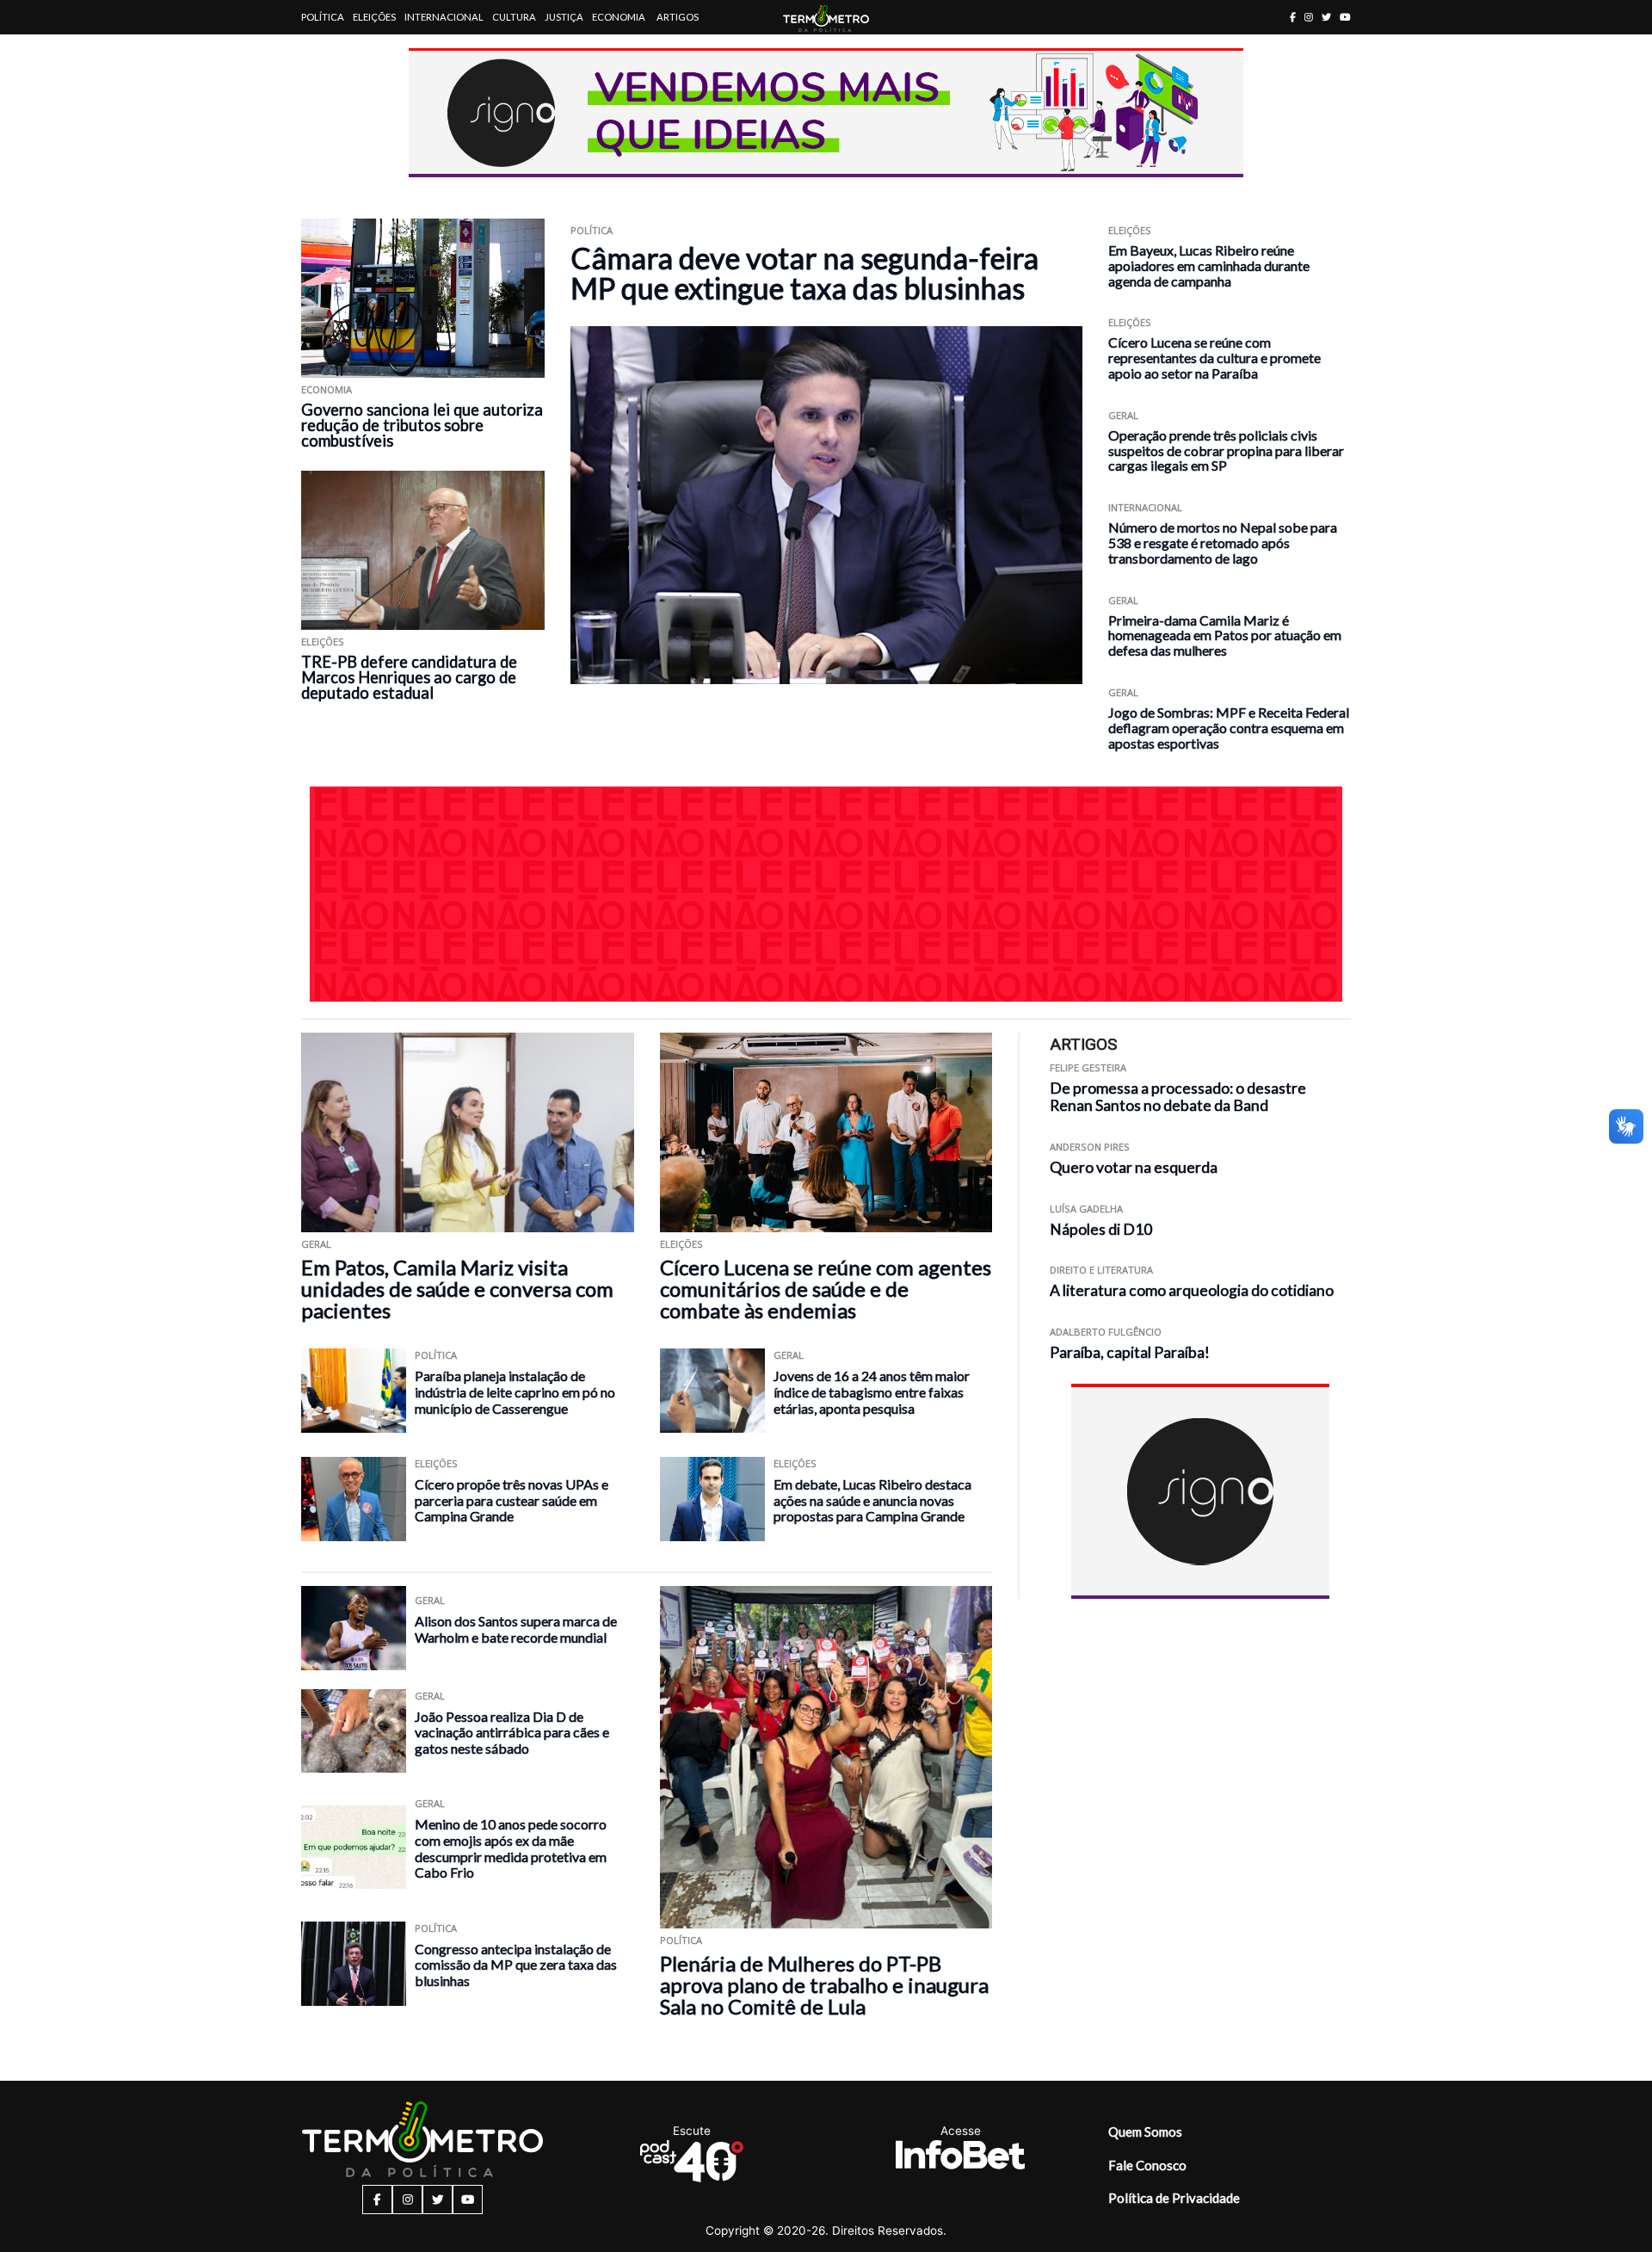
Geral (1123, 415)
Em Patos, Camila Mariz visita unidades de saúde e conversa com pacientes (457, 1289)
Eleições (374, 17)
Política (323, 17)
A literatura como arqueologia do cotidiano (1192, 1291)
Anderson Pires (1090, 1148)
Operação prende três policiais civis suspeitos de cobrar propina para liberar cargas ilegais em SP (1226, 450)
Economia (619, 17)
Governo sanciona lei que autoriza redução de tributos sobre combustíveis (422, 425)
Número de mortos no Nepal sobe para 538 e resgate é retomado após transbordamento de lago (1223, 543)
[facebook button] (1293, 17)
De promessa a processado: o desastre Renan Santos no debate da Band (1178, 1097)
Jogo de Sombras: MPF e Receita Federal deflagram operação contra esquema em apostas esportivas (1229, 728)
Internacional (444, 17)
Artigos (678, 17)
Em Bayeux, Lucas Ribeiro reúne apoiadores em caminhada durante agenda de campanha (1209, 265)
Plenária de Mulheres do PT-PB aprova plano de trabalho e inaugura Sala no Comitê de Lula (824, 1985)
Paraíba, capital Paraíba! (1130, 1352)
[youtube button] (1345, 17)
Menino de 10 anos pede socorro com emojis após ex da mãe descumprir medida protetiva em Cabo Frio (511, 1848)
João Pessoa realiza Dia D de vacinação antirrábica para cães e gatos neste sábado (512, 1732)
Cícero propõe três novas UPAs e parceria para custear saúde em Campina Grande (512, 1500)
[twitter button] (1326, 17)
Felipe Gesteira (1088, 1067)
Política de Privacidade (1174, 2198)
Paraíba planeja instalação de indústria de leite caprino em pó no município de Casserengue (515, 1391)
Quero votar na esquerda (1134, 1167)
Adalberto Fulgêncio (1106, 1332)
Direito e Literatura (1101, 1271)
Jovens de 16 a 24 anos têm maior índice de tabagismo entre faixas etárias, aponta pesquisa (872, 1391)
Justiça (564, 17)
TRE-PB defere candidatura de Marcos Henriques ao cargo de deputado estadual (409, 677)
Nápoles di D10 (1101, 1229)
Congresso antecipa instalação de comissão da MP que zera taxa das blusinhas (516, 1965)
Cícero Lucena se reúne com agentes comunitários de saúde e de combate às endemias (826, 1289)
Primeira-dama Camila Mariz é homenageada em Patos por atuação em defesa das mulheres (1225, 635)
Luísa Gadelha (1086, 1209)
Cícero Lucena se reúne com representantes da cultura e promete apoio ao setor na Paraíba (1214, 358)
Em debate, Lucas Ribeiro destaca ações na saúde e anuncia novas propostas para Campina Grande (872, 1500)
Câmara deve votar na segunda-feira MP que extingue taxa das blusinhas (804, 273)
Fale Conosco (1147, 2165)
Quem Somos (1145, 2132)
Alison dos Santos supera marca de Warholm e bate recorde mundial (516, 1629)
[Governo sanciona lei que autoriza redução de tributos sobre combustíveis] (423, 298)
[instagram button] (1309, 17)
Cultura (514, 17)
